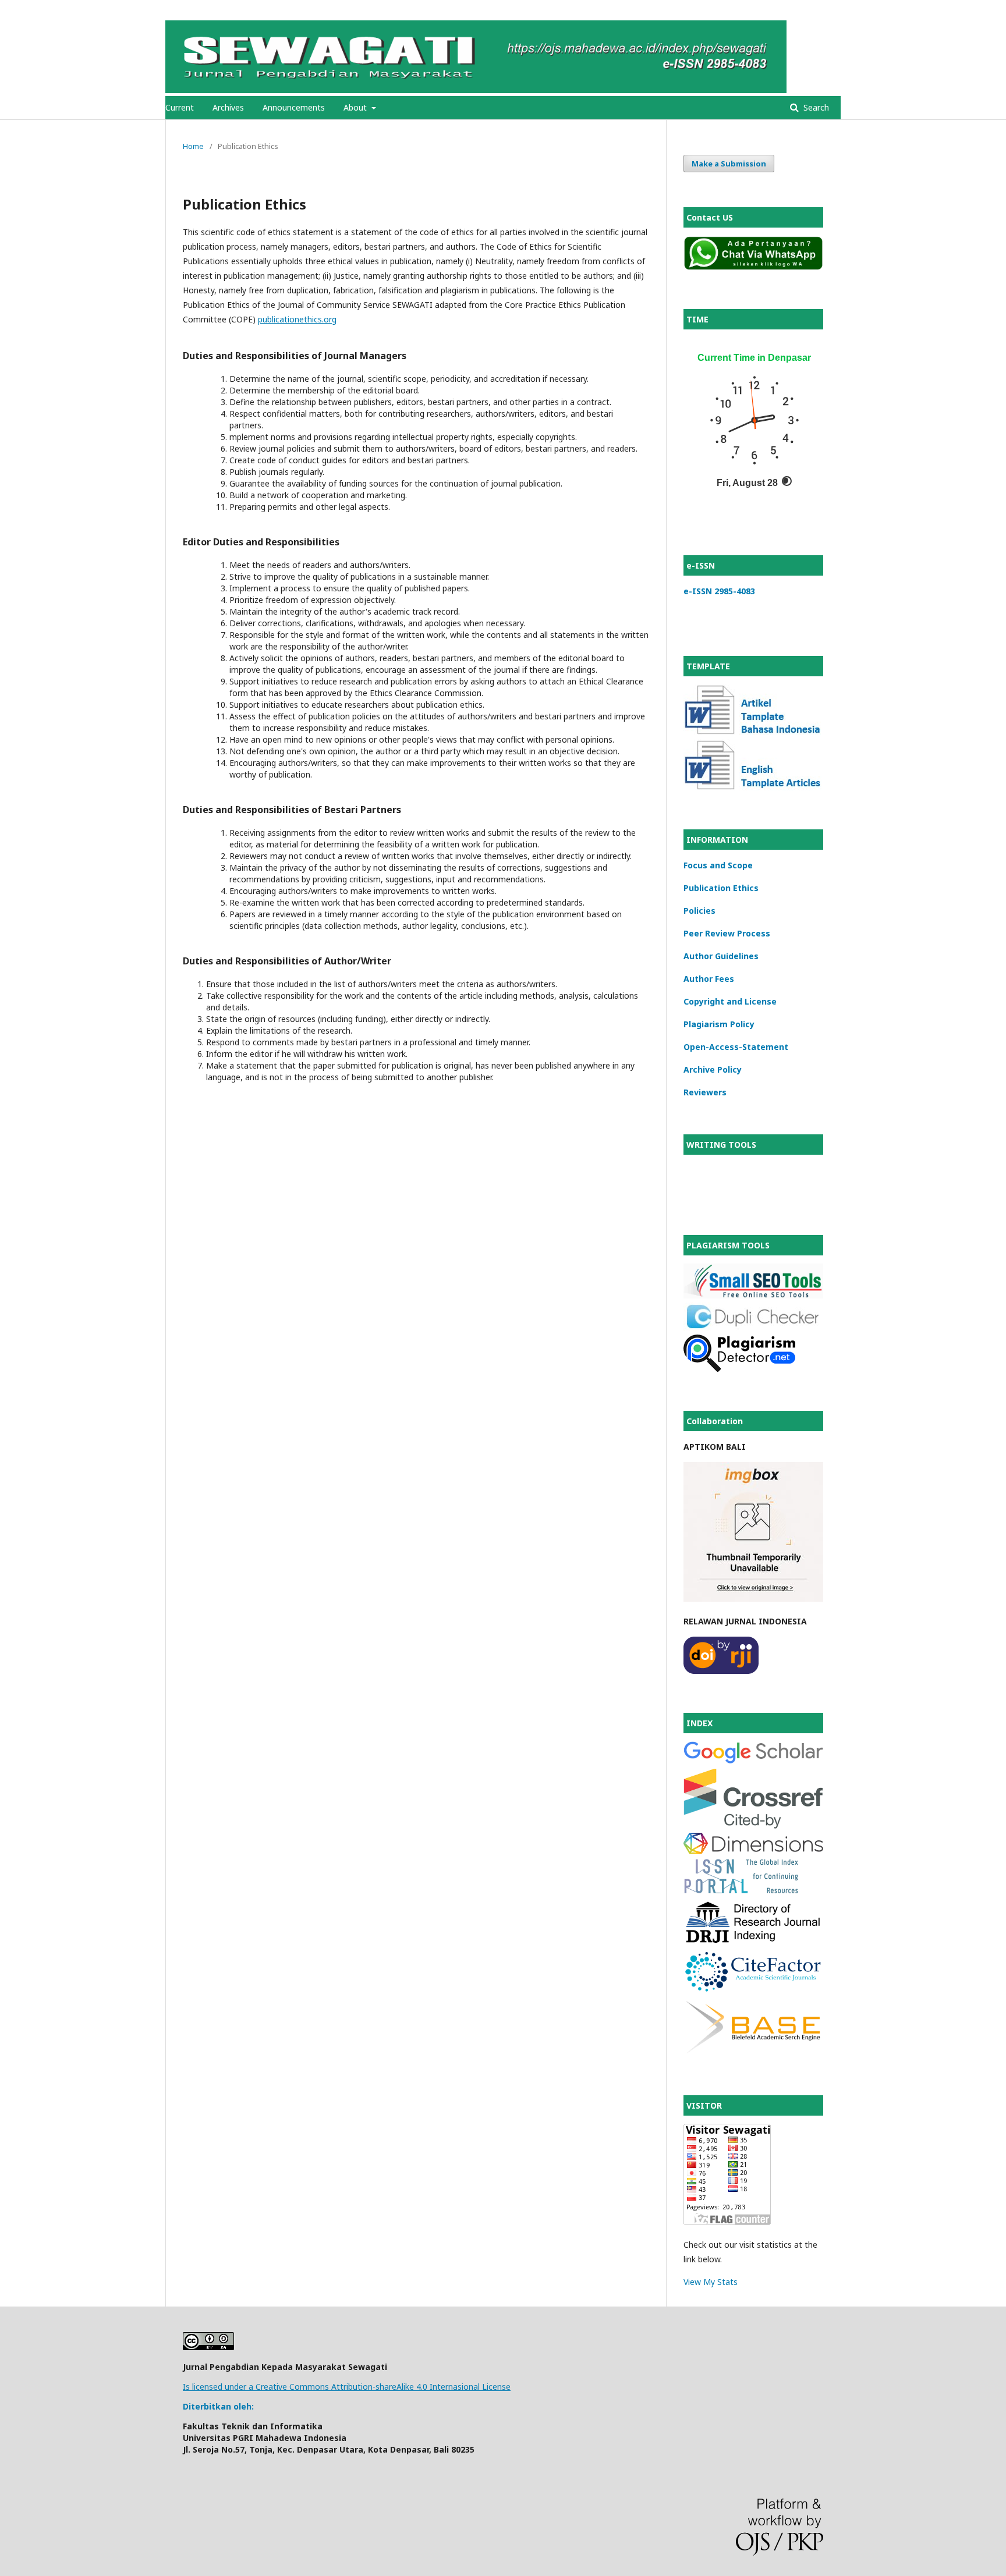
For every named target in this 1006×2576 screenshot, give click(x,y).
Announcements (294, 107)
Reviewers (705, 1092)
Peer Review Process (727, 933)
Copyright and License (730, 1001)
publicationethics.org (297, 319)
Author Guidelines (721, 956)
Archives (228, 107)
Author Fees (709, 979)
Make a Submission (729, 164)
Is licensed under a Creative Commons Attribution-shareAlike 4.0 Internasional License (347, 2387)
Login (831, 9)
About (356, 107)
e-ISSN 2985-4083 (719, 591)
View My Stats (711, 2282)
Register (793, 9)
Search (815, 107)
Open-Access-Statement (736, 1047)
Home (193, 146)
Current (180, 107)
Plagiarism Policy (719, 1024)
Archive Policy (713, 1069)
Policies (699, 911)
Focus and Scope (718, 865)
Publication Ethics (721, 888)
